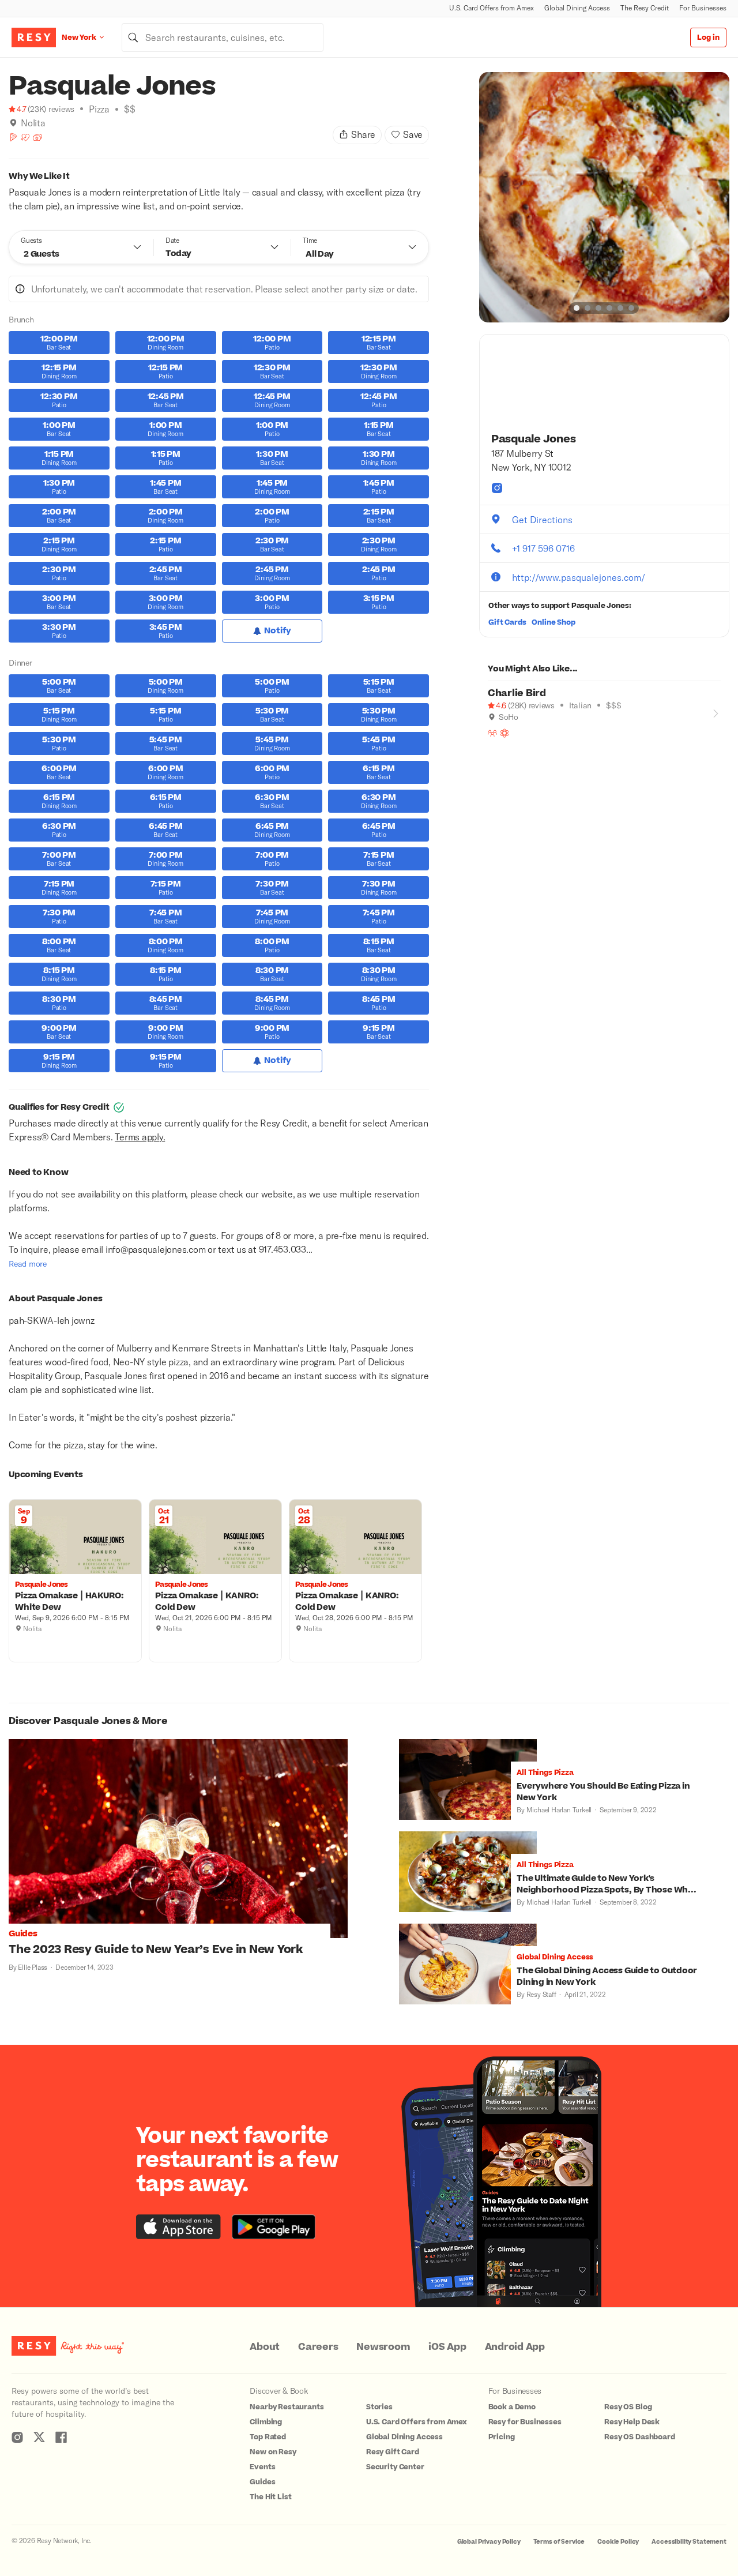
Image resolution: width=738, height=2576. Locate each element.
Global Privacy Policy (489, 2542)
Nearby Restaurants (287, 2407)
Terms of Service (559, 2542)
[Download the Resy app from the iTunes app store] (178, 2227)
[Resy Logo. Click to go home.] (34, 37)
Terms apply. (140, 1137)
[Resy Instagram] (17, 2437)
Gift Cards (507, 622)
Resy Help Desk (632, 2422)
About (265, 2347)
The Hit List (270, 2497)
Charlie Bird (517, 693)
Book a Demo (512, 2407)
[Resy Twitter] (39, 2437)
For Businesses (703, 8)
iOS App (447, 2347)
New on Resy (273, 2452)
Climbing (266, 2422)
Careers (318, 2347)
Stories (379, 2407)
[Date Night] (25, 137)
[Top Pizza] (13, 137)
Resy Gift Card (393, 2452)
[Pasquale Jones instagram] (497, 488)
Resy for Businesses (525, 2422)
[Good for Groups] (492, 733)
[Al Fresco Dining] (504, 733)
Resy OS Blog (628, 2407)
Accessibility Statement (689, 2542)
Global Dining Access (577, 8)
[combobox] (223, 37)
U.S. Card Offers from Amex (492, 8)
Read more (28, 1263)
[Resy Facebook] (61, 2437)
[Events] (37, 137)
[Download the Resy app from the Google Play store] (274, 2227)
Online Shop (553, 622)
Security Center (395, 2467)
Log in (708, 37)
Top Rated (268, 2437)
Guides (262, 2482)
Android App (515, 2347)
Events (262, 2467)
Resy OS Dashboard (639, 2437)
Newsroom (383, 2347)
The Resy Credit (645, 8)
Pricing (502, 2437)
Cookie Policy (618, 2542)
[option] (604, 197)
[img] (13, 123)
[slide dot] (577, 308)
